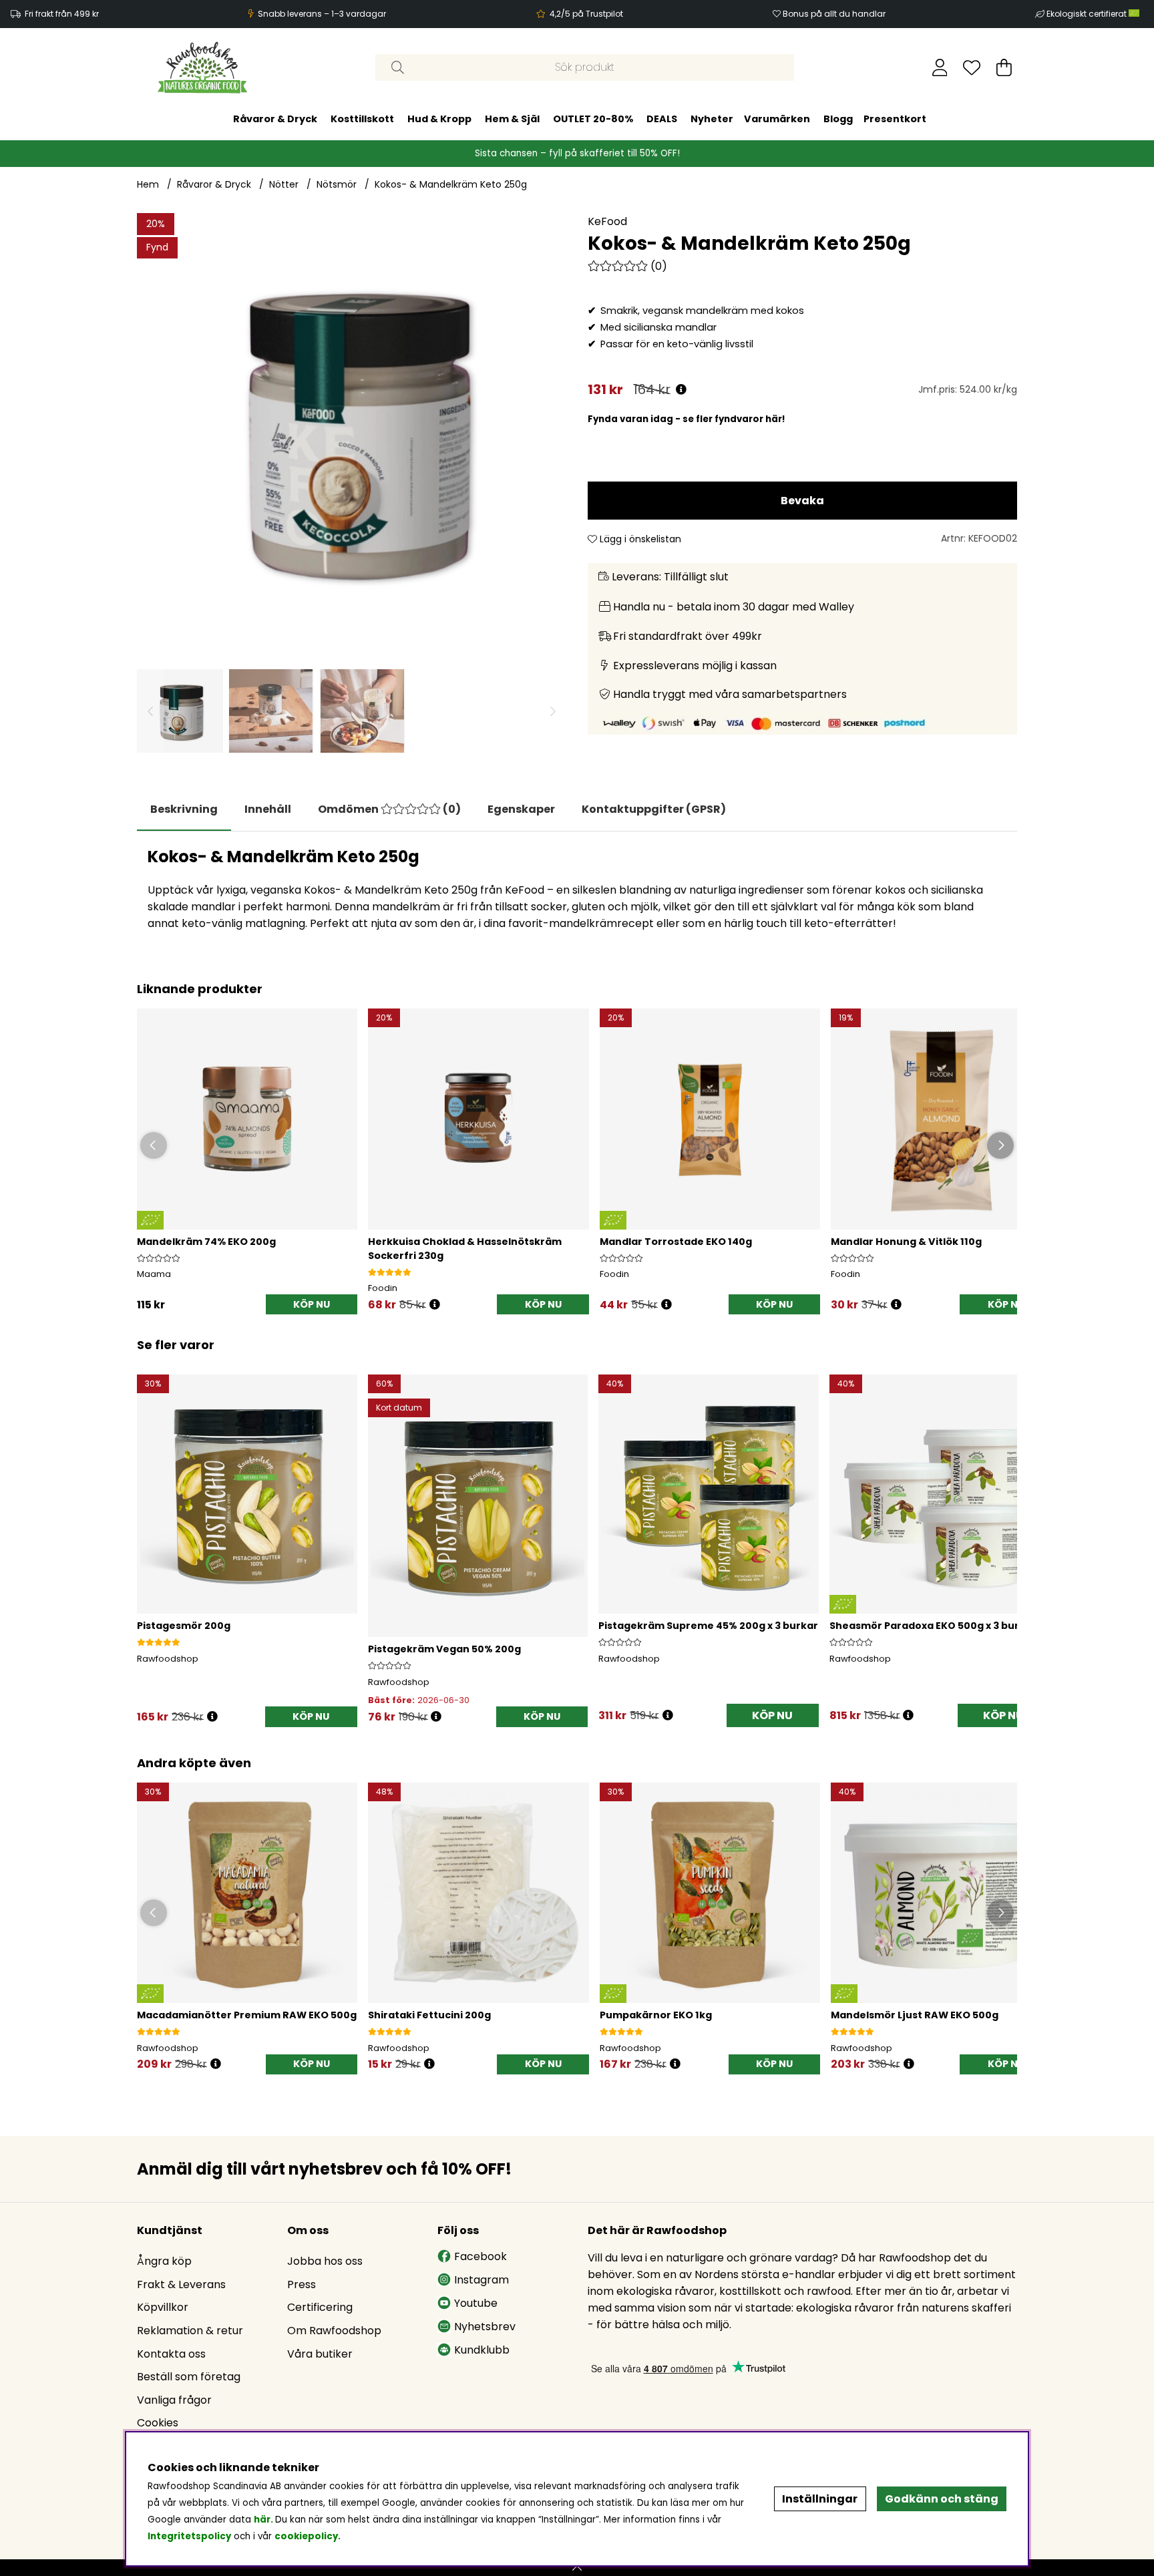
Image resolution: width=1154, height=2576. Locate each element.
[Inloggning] (940, 67)
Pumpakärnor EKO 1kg (656, 2015)
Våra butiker (320, 2354)
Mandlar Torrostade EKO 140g (676, 1242)
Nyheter (712, 119)
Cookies (158, 2423)
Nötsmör (337, 184)
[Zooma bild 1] (352, 428)
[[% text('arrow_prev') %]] (149, 1532)
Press (302, 2284)
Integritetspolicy (189, 2536)
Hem (148, 184)
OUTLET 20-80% (593, 119)
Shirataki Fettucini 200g (429, 2015)
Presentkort (895, 119)
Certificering (320, 2307)
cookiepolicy (306, 2536)
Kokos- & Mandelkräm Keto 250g (451, 184)
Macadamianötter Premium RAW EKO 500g (247, 2015)
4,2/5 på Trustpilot (586, 14)
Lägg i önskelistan (639, 539)
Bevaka (802, 501)
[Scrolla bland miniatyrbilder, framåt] (553, 711)
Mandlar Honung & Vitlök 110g (906, 1242)
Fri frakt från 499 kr (62, 14)
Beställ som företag (189, 2377)
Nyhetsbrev (485, 2327)
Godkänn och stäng (942, 2499)
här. (264, 2520)
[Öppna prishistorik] (681, 390)
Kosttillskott (362, 119)
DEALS (662, 119)
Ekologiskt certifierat (1088, 14)
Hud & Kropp (439, 119)
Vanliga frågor (174, 2400)
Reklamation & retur (190, 2331)
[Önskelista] (972, 67)
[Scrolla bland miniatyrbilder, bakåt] (150, 711)
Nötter (284, 184)
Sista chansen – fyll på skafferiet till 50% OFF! (577, 153)
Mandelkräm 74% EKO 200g (206, 1242)
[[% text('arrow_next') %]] (1005, 1532)
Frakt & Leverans (181, 2284)
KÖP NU (772, 1715)
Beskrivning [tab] (184, 809)
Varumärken (777, 119)
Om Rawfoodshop (334, 2331)
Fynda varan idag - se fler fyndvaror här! (687, 419)
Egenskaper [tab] (521, 809)
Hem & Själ (512, 119)
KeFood (607, 221)
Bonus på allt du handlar (834, 14)
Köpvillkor (163, 2307)
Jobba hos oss (325, 2261)
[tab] (268, 809)
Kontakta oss (171, 2354)
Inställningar (820, 2499)
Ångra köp (164, 2261)
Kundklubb (482, 2350)
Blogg (838, 119)
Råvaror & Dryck (275, 119)
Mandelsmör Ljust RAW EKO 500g (915, 2015)
